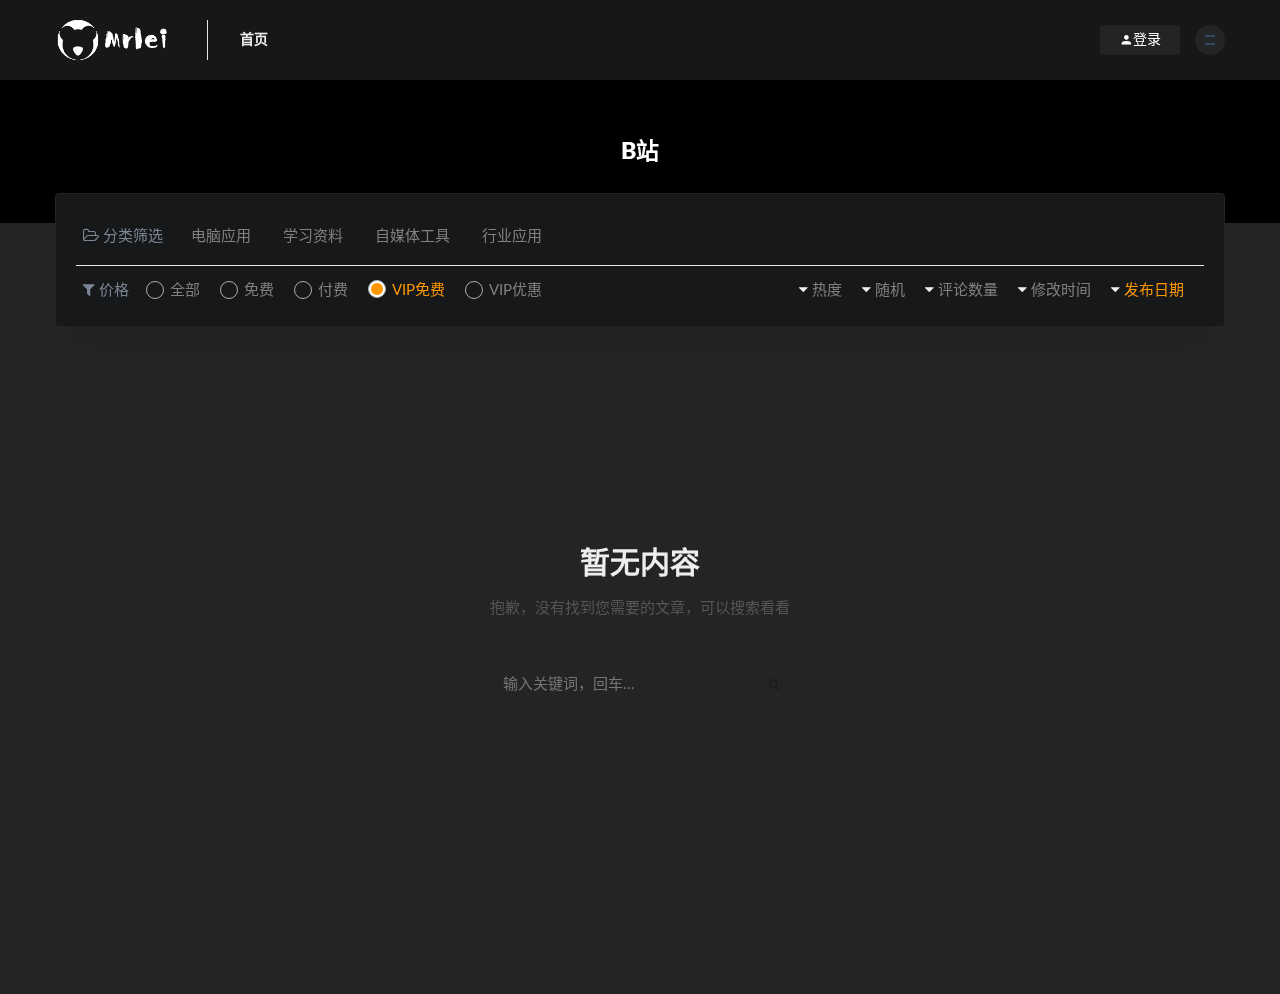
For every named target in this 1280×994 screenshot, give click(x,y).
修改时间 (1061, 290)
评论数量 (968, 290)
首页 (254, 40)
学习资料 (313, 236)
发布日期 (1154, 290)
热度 (827, 290)
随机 (890, 290)
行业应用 (512, 236)
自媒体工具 (412, 236)
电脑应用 (221, 236)
